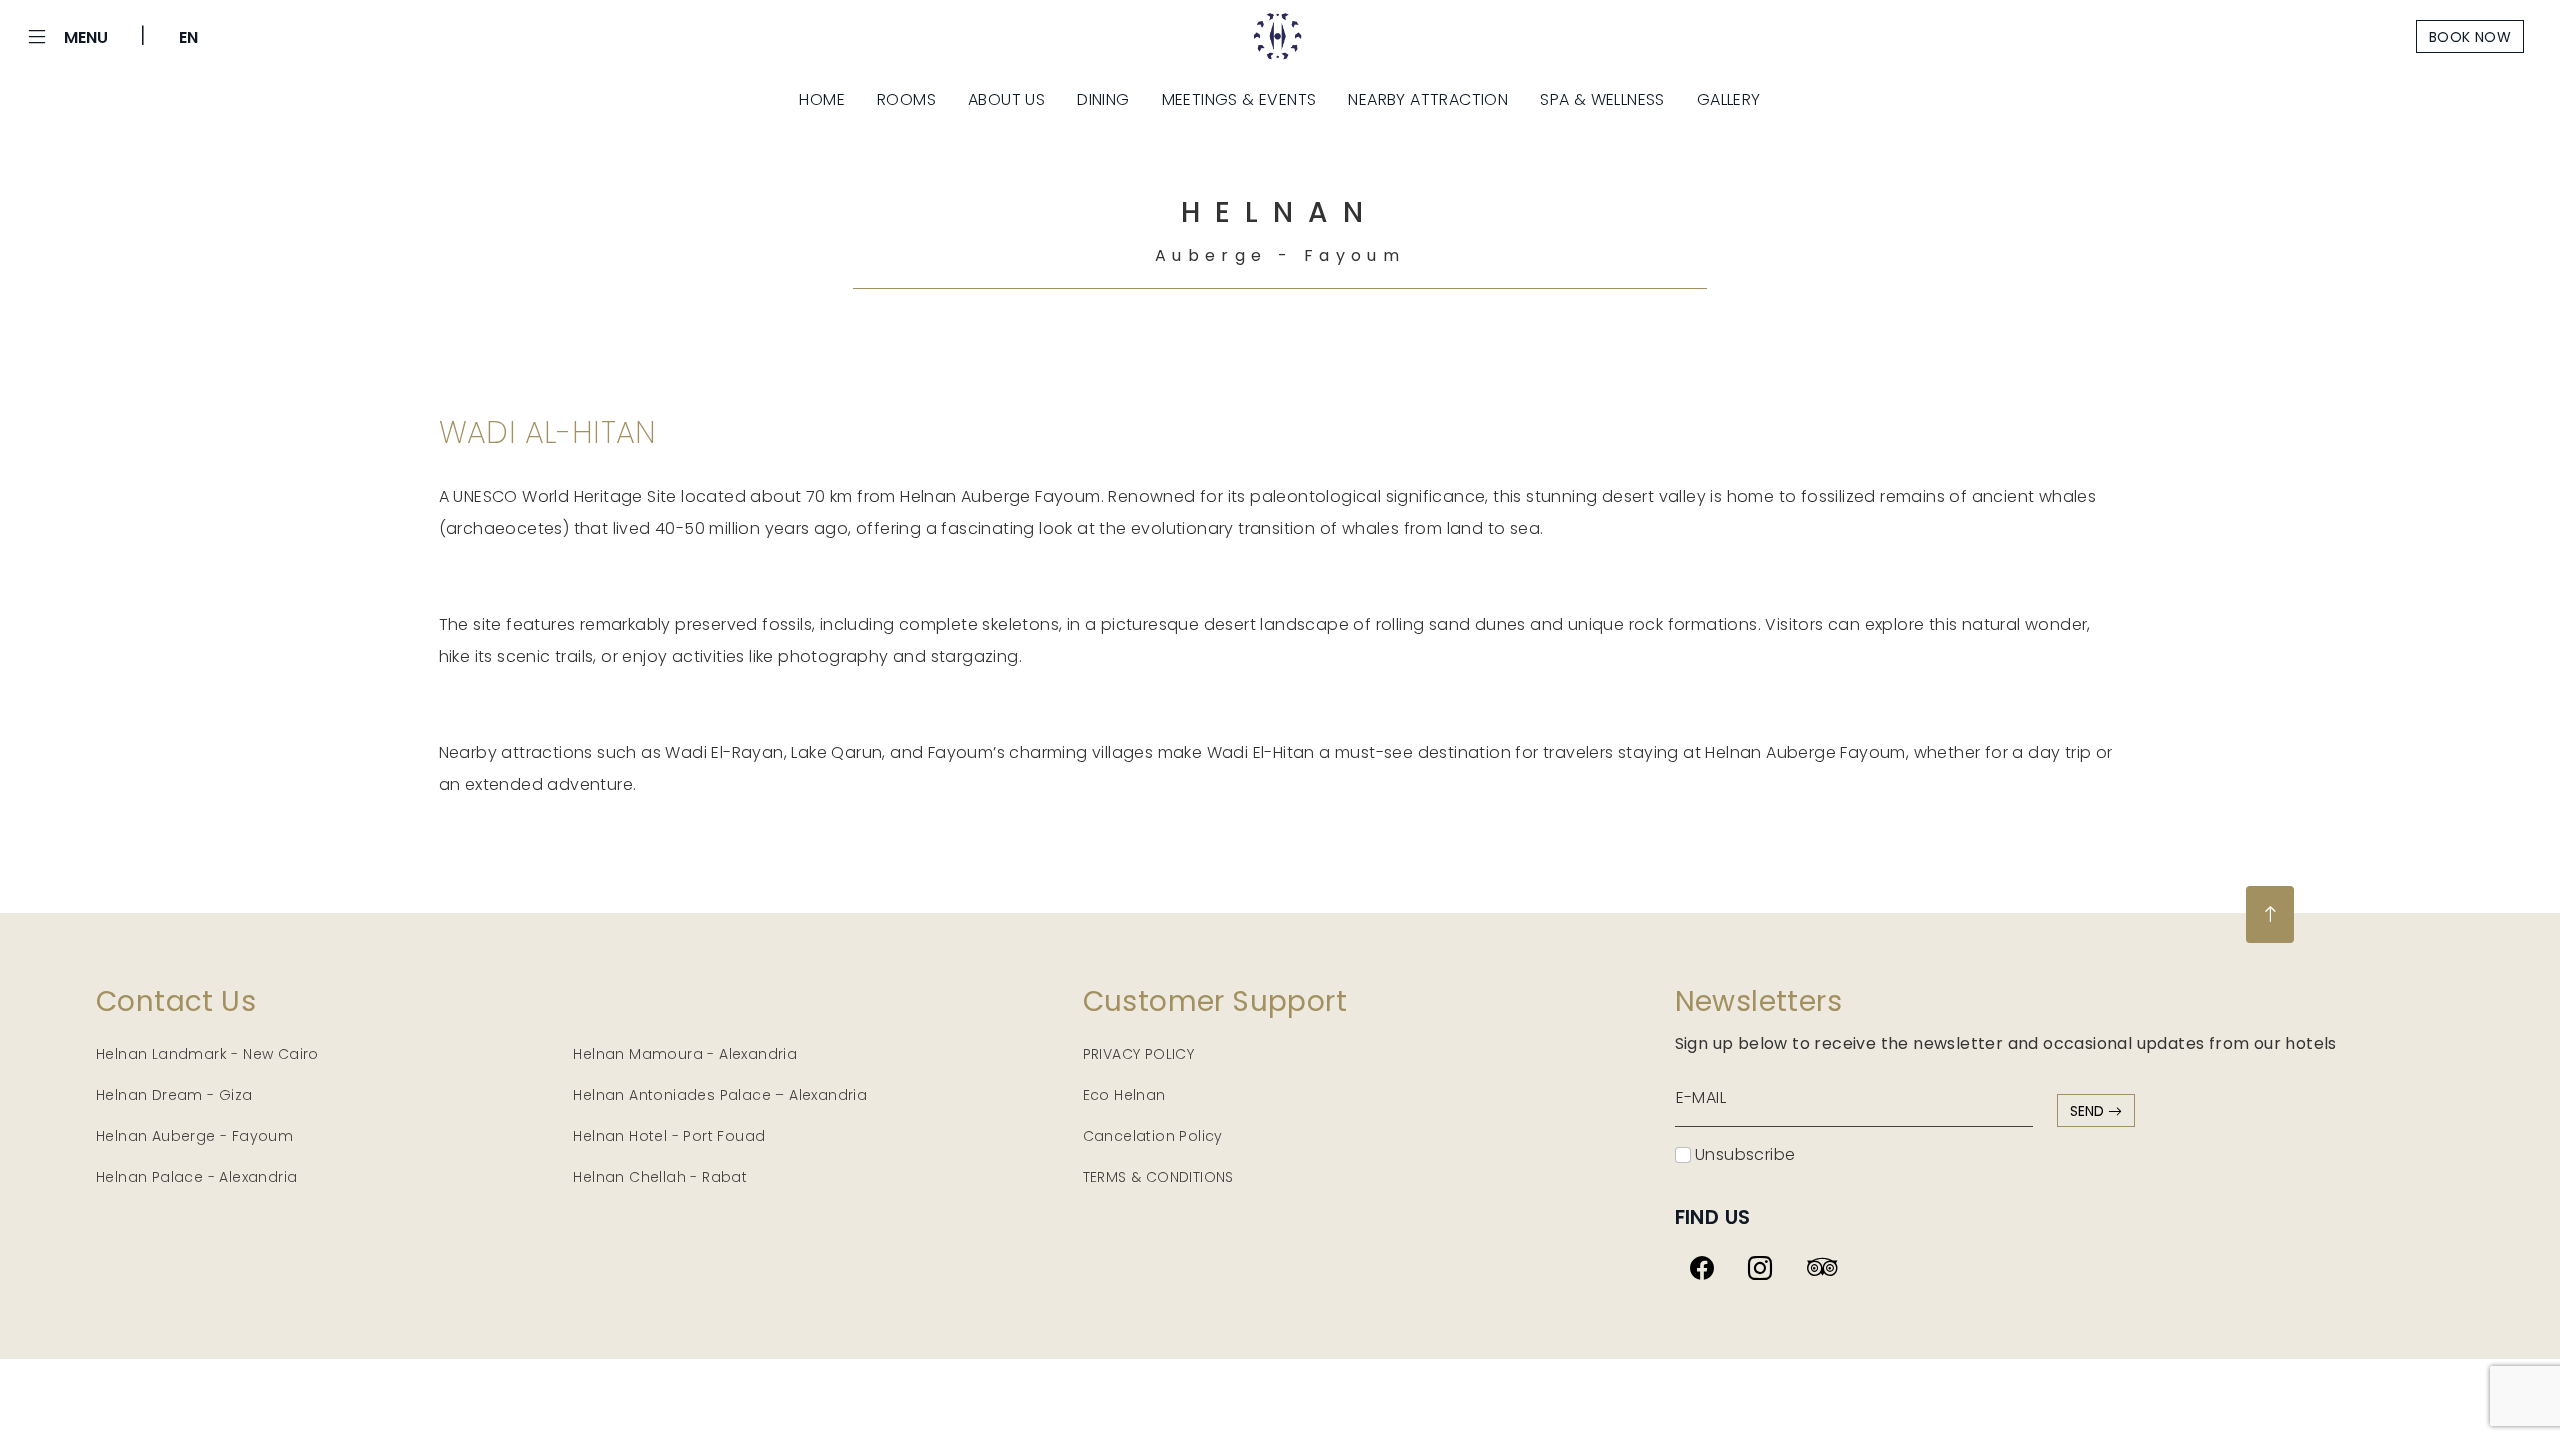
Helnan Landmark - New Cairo (207, 1054)
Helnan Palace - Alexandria (196, 1177)
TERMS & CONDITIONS (1158, 1177)
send (2089, 1111)
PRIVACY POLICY (1139, 1054)
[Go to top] (2270, 914)
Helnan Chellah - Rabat (660, 1177)
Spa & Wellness (1602, 99)
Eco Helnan (1124, 1095)
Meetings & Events (1239, 99)
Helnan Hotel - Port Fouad (669, 1136)
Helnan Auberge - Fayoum (194, 1136)
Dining (1103, 99)
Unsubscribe (1743, 1154)
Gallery (1729, 99)
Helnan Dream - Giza (174, 1095)
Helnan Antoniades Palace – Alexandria (720, 1095)
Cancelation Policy (1153, 1136)
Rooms (906, 99)
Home (822, 99)
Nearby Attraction (1428, 99)
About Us (1006, 99)
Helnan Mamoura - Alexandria (685, 1054)
